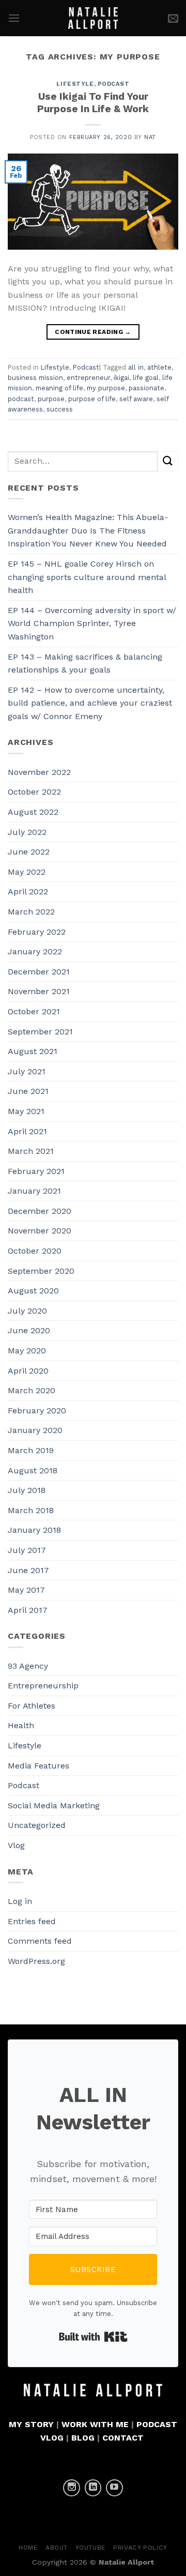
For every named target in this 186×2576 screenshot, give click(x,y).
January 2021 (34, 1191)
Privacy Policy (140, 2548)
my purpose (106, 388)
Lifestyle (75, 84)
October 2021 (34, 1011)
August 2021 (33, 1051)
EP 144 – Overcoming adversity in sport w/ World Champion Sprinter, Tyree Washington (92, 623)
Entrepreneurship (43, 1686)
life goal (146, 378)
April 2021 (27, 1131)
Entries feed (32, 1921)
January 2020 (35, 1430)
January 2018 (34, 1530)
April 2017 (28, 1610)
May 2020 (27, 1351)
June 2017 (28, 1570)
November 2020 (40, 1231)
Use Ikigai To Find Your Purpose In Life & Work (93, 103)
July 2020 (27, 1311)
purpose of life (92, 399)
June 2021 (28, 1091)
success (60, 409)
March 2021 (31, 1151)
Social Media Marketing (54, 1805)
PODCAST (157, 2424)
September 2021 (40, 1032)
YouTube (91, 2548)
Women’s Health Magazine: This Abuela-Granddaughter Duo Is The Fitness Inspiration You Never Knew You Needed (88, 530)
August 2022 (33, 812)
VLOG (52, 2438)
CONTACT (123, 2438)
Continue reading (93, 332)
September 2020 (41, 1271)
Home (28, 2548)
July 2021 (27, 1071)
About (57, 2548)
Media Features (38, 1766)
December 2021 (39, 972)
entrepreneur (88, 378)
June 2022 (29, 852)
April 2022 (28, 891)
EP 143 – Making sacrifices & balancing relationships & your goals (85, 664)
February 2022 (37, 932)
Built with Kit (93, 2337)
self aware (136, 399)
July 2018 (27, 1490)
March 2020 (32, 1390)
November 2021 (39, 991)
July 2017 (27, 1550)
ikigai (121, 378)
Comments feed (40, 1941)
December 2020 (40, 1211)
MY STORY (31, 2424)
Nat (150, 137)
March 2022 (31, 912)
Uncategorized (37, 1825)
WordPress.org (36, 1961)
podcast (21, 399)
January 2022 (35, 951)
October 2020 (35, 1251)
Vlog (16, 1845)
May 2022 (27, 872)
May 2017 (26, 1590)
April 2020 (28, 1371)
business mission (35, 378)
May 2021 (26, 1111)
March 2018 (31, 1510)
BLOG (83, 2438)
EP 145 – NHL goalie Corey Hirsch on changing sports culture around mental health (87, 577)
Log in (20, 1901)
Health (21, 1725)
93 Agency (28, 1666)
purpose (51, 399)
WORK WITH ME (95, 2424)
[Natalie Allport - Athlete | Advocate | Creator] (93, 18)
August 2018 (33, 1470)
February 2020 (37, 1411)
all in (136, 367)
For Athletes (32, 1706)
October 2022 (34, 792)
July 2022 (27, 832)
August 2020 (33, 1291)
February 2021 (36, 1171)
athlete (159, 367)
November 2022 (39, 772)
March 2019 (31, 1450)
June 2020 (29, 1330)
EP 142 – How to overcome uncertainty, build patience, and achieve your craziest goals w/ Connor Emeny (90, 703)
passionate (146, 388)
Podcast (114, 84)
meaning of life (59, 388)
